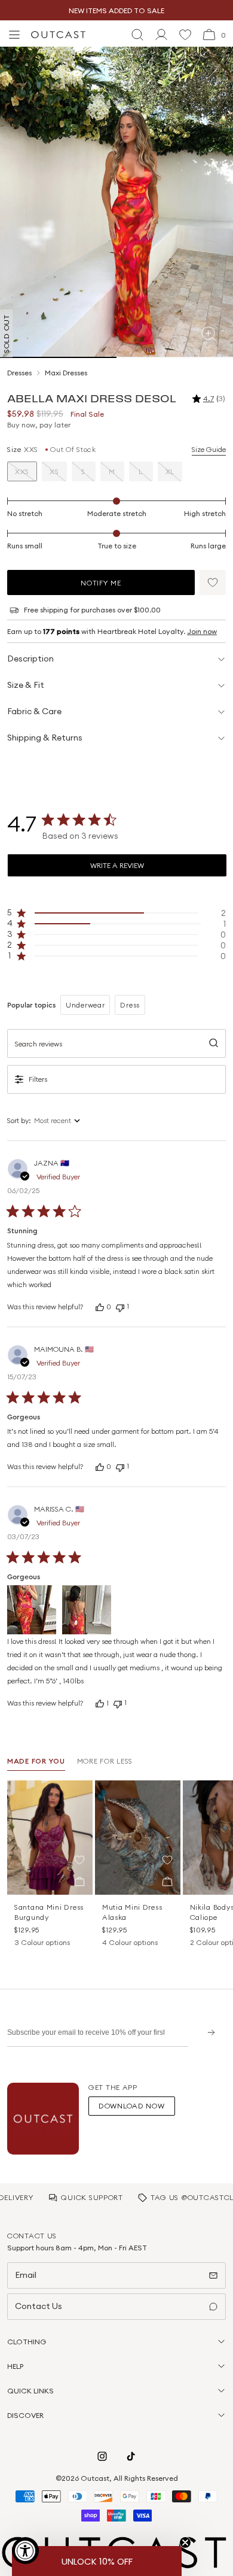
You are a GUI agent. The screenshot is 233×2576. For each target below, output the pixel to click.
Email (26, 2275)
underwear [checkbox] (85, 1005)
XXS (22, 471)
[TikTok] (131, 2456)
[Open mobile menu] (14, 35)
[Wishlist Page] (185, 35)
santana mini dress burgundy (49, 1912)
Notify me (101, 583)
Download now (132, 2106)
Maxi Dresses (66, 373)
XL (170, 471)
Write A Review (117, 865)
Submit (207, 2032)
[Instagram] (102, 2456)
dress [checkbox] (130, 1005)
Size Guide (209, 449)
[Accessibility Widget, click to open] (25, 2551)
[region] (116, 913)
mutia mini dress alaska (132, 1912)
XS (54, 471)
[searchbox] (116, 1043)
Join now (202, 631)
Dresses (19, 373)
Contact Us (39, 2306)
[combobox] (76, 1121)
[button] (213, 582)
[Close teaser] (185, 2542)
